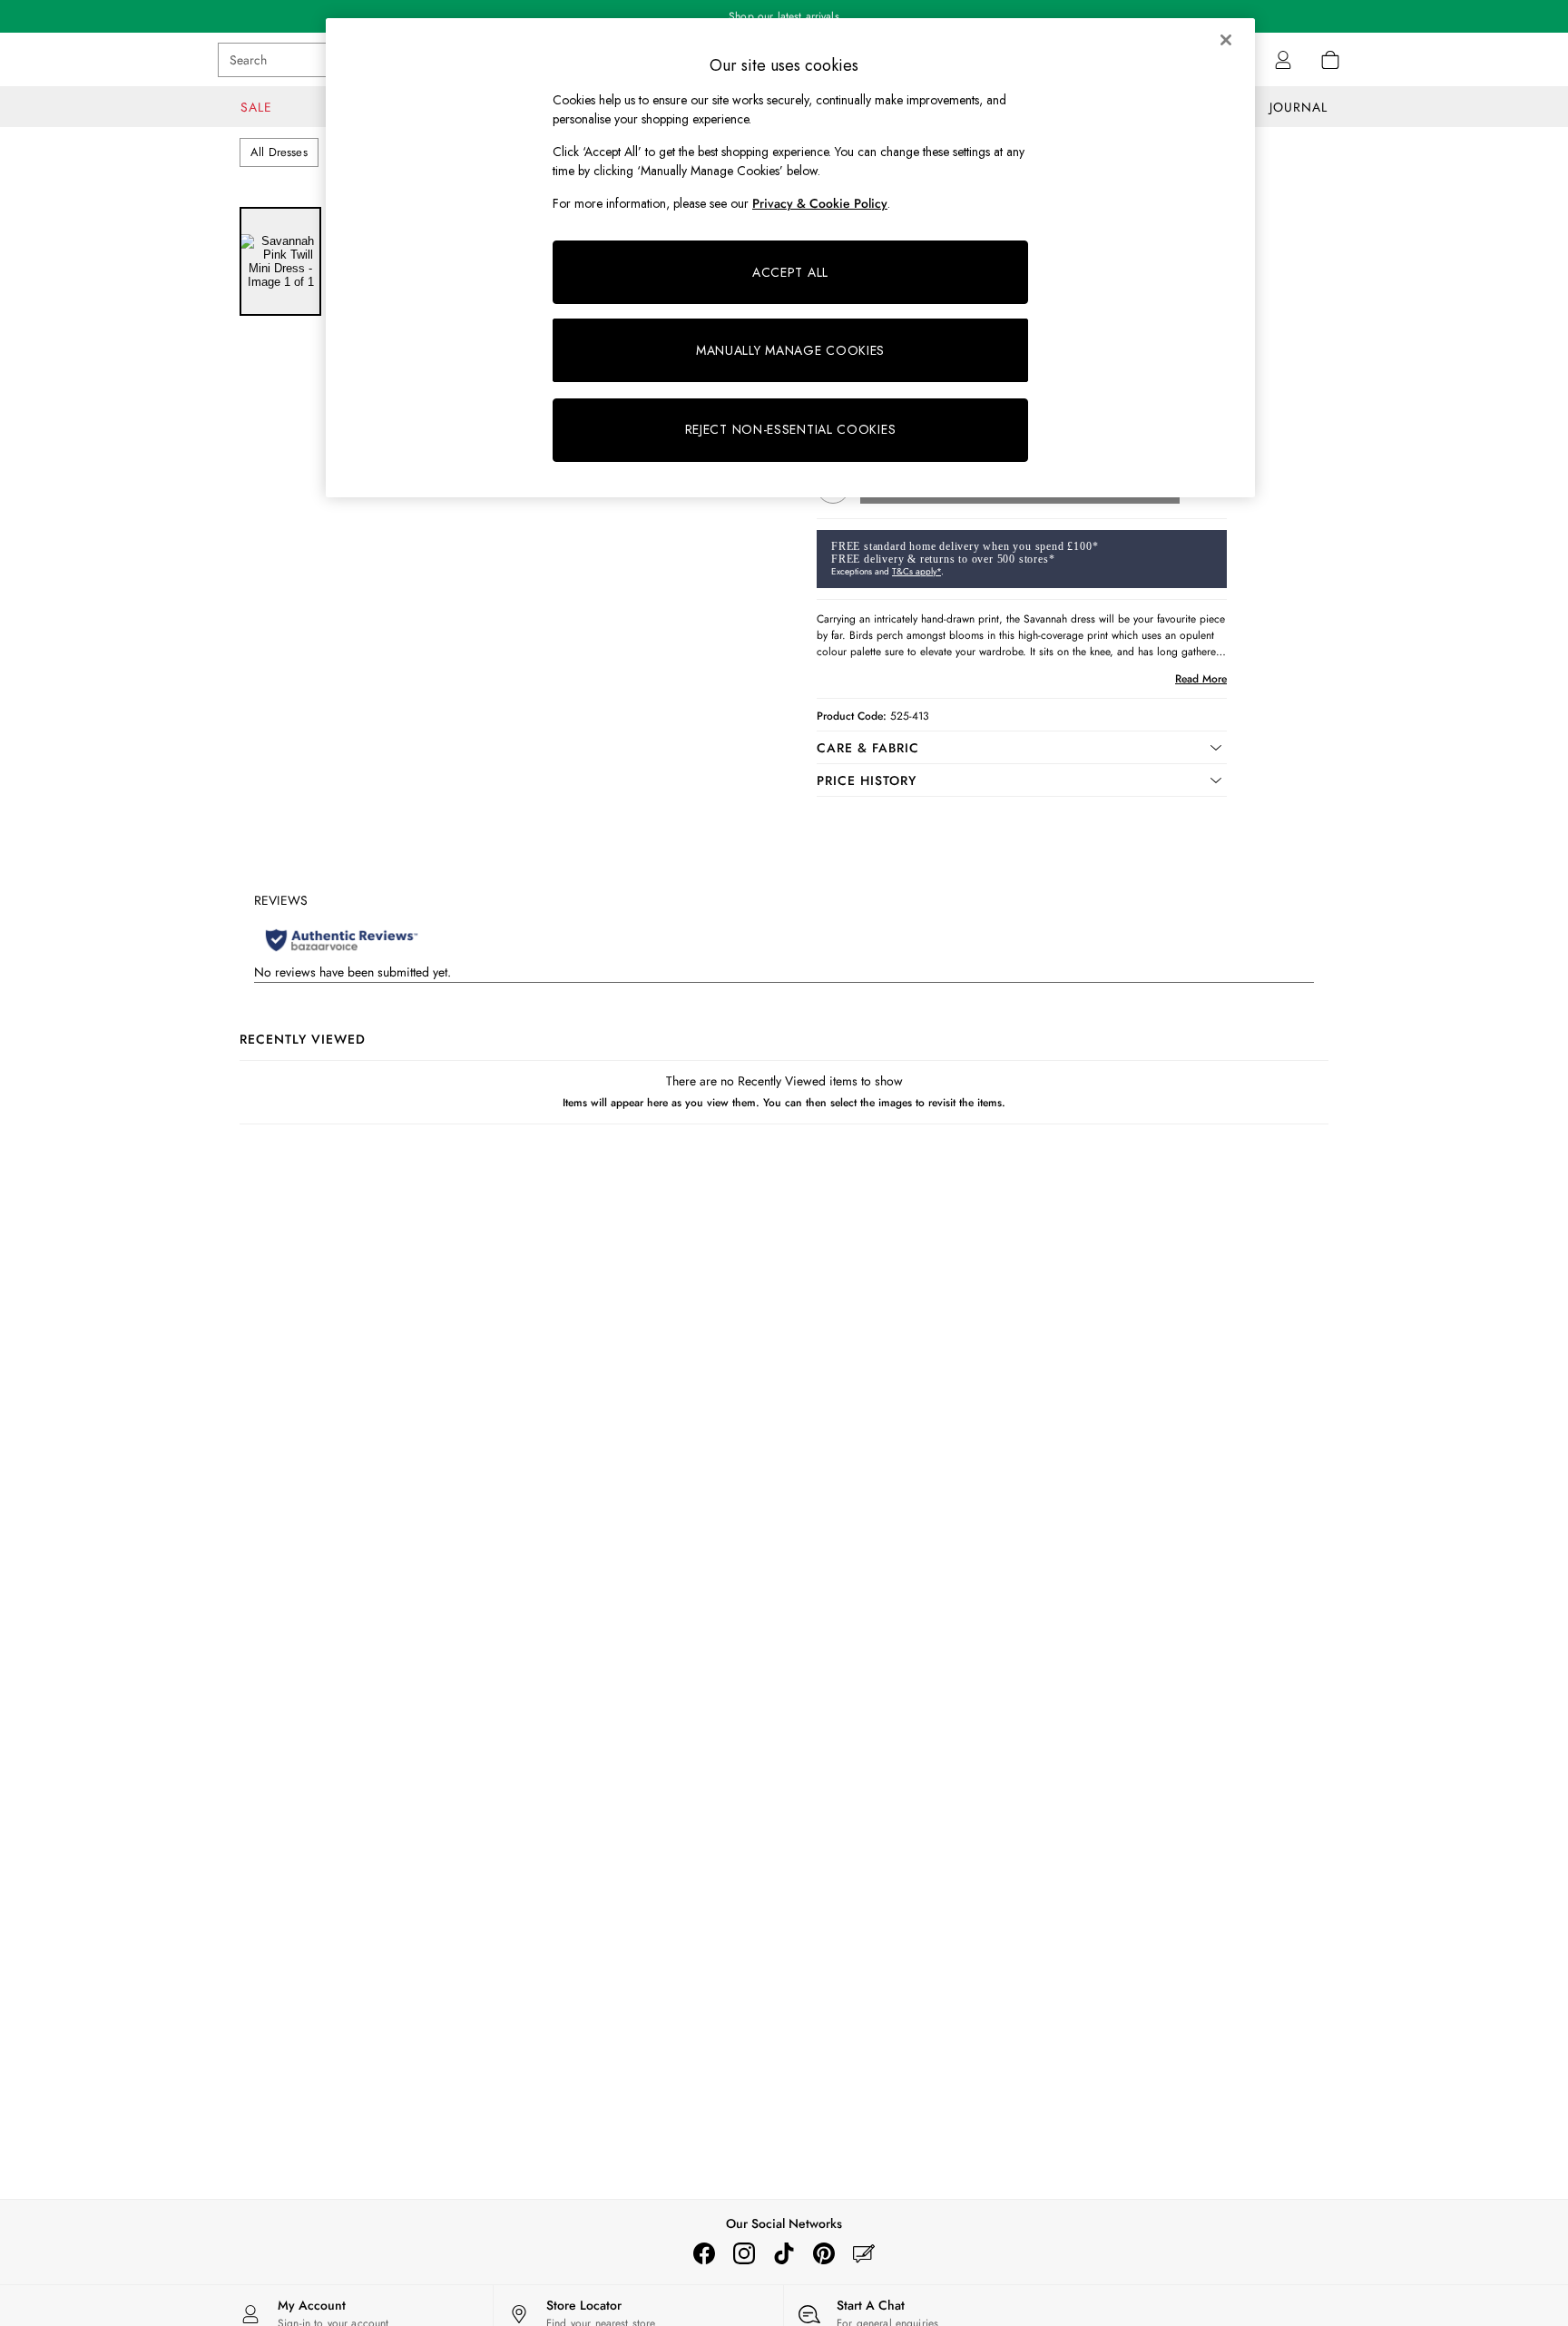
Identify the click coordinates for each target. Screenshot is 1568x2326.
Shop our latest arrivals (784, 16)
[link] (1283, 60)
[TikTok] (784, 2253)
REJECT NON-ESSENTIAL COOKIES (791, 429)
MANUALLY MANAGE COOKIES (790, 350)
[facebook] (704, 2253)
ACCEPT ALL (790, 272)
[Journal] (864, 2253)
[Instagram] (744, 2253)
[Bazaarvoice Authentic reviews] (342, 940)
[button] (1022, 748)
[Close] (1226, 40)
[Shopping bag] (1330, 60)
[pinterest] (824, 2253)
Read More (1201, 679)
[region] (790, 258)
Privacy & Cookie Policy (820, 203)
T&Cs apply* (916, 571)
